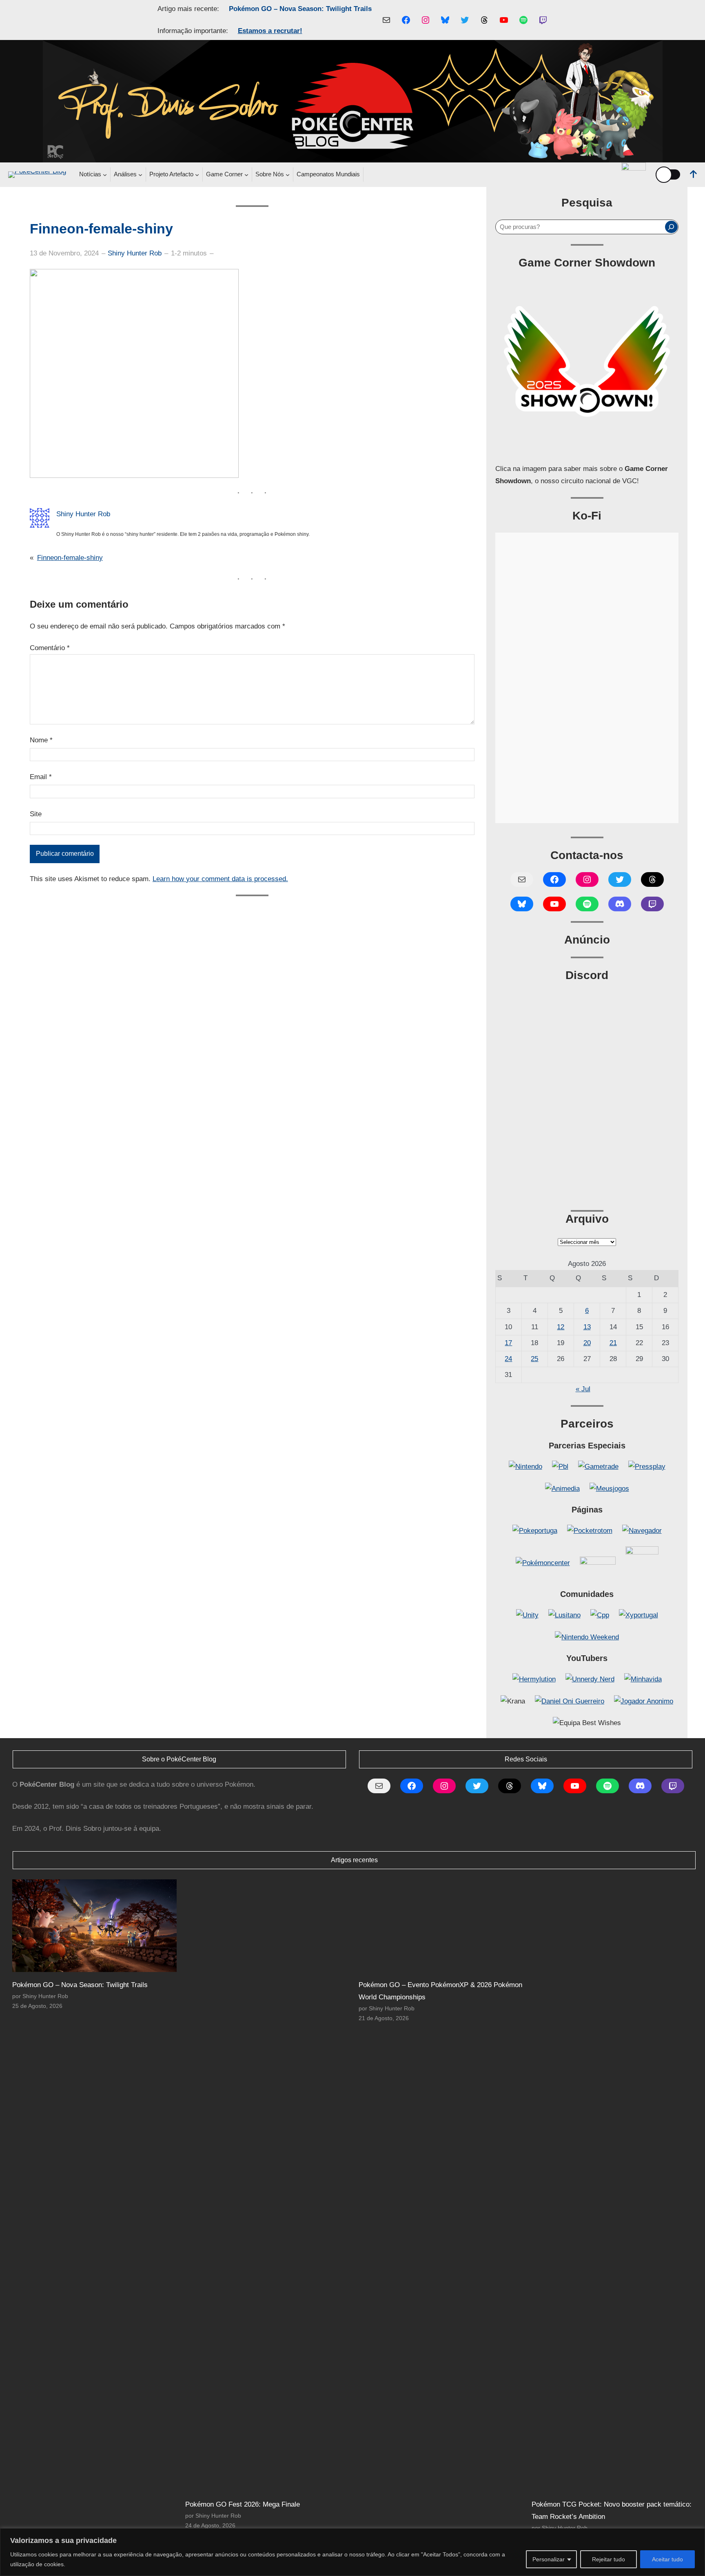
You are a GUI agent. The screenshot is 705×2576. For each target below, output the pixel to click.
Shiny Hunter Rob (135, 253)
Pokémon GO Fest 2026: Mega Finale (243, 2504)
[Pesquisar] (671, 227)
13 (587, 1327)
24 (508, 1359)
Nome (41, 740)
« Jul (583, 1389)
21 (613, 1343)
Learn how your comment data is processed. (220, 879)
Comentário (50, 648)
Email (41, 777)
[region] (352, 2552)
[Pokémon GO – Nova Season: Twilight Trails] (94, 1926)
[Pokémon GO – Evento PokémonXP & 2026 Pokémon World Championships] (441, 1926)
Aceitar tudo (667, 2559)
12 (561, 1327)
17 (508, 1343)
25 (534, 1359)
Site (36, 814)
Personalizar (549, 2559)
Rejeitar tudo (609, 2559)
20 (587, 1343)
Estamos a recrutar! (270, 31)
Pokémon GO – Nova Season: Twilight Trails (300, 9)
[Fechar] (696, 2535)
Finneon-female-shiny (70, 558)
